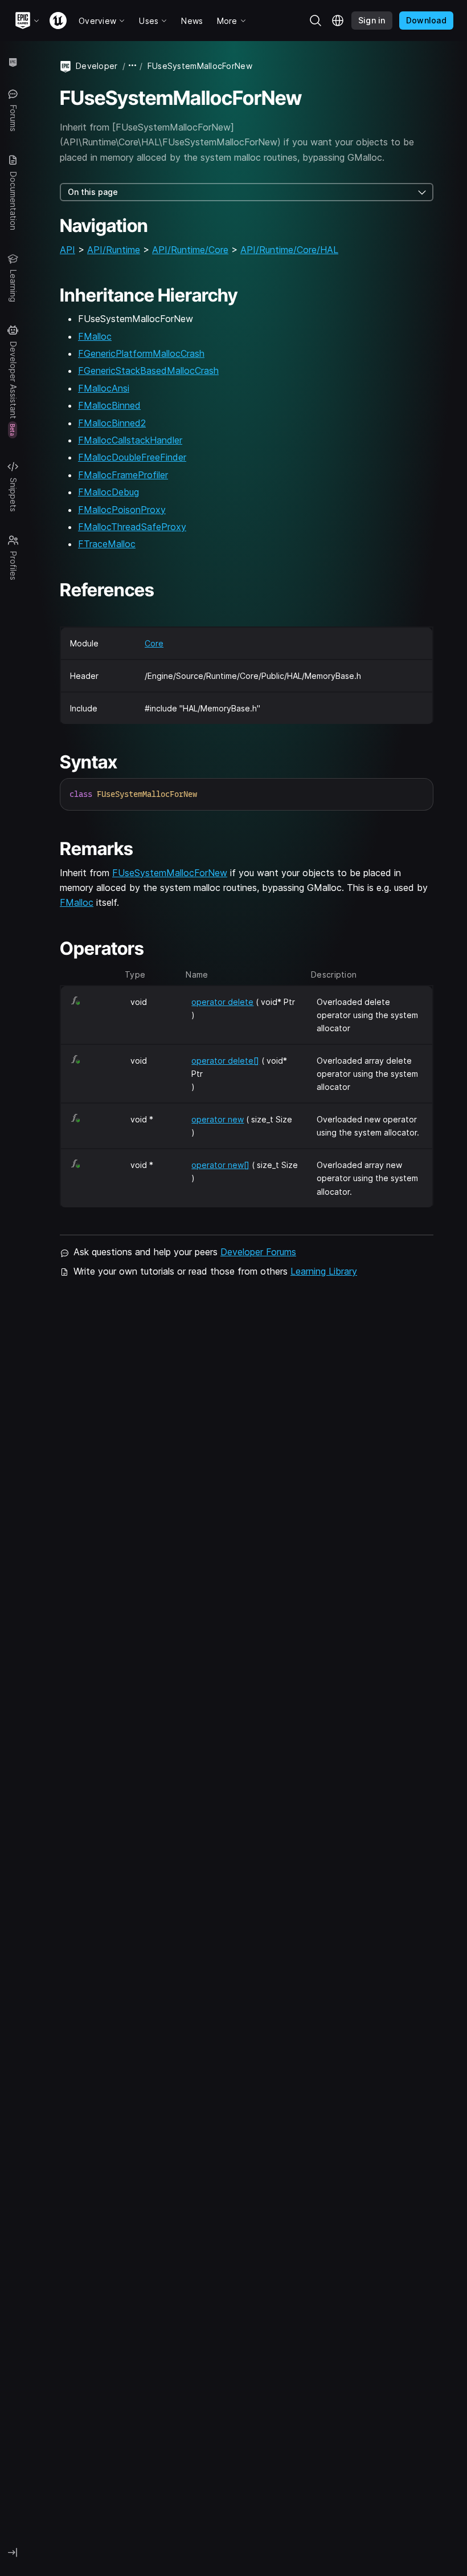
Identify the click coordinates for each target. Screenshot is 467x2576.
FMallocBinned (109, 405)
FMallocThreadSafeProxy (132, 527)
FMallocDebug (108, 492)
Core (154, 643)
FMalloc (95, 336)
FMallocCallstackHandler (130, 440)
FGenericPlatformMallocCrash (141, 353)
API (67, 250)
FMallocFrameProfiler (123, 475)
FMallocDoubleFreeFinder (132, 457)
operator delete (222, 1002)
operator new (218, 1119)
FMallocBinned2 (112, 423)
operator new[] (220, 1165)
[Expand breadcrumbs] (133, 66)
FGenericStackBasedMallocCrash (148, 371)
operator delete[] (225, 1061)
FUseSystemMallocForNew (170, 873)
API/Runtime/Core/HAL (289, 250)
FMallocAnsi (104, 388)
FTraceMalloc (107, 544)
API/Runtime (114, 250)
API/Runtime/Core (190, 250)
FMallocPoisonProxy (122, 510)
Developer (97, 66)
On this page (93, 192)
